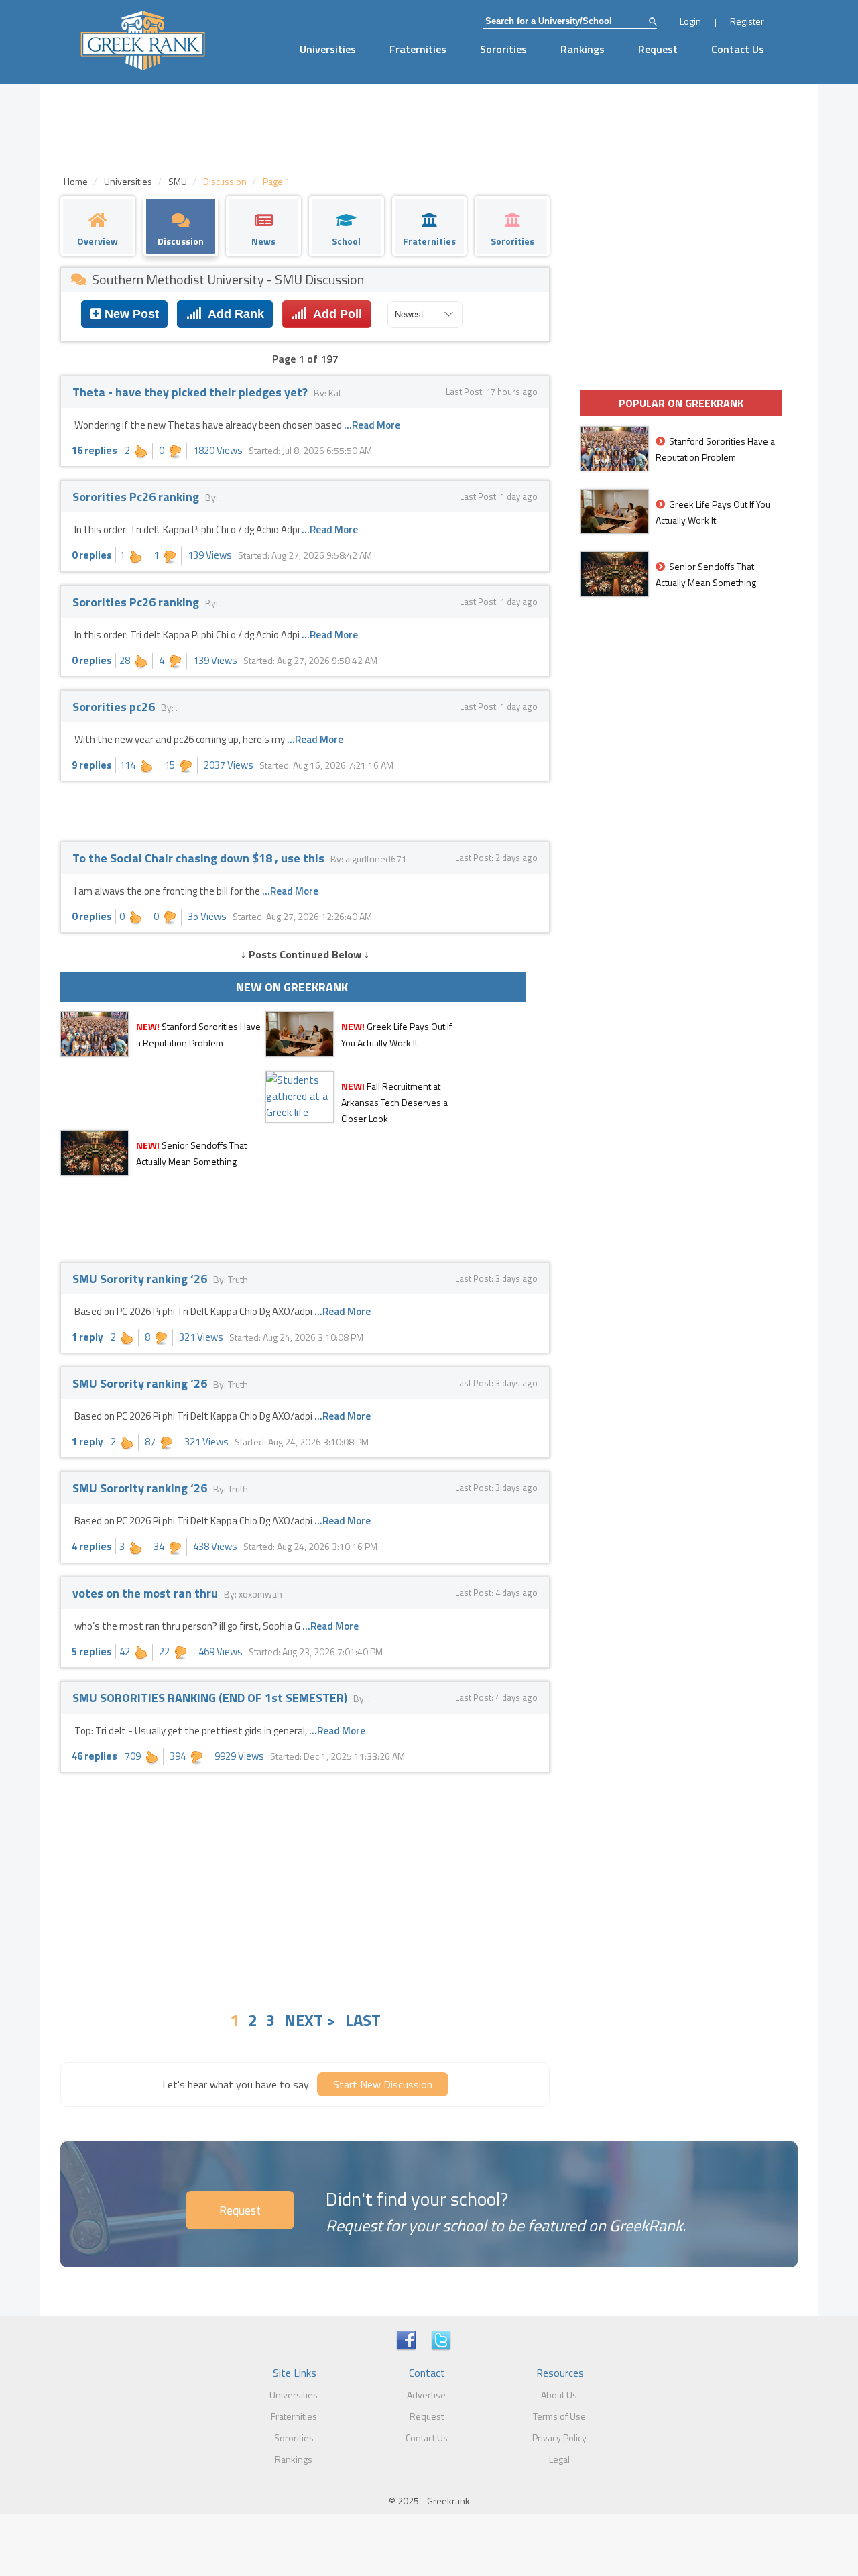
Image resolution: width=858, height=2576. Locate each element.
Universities (328, 49)
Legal (559, 2459)
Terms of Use (559, 2416)
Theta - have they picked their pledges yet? (191, 392)
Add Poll (334, 314)
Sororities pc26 (115, 707)
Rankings (583, 49)
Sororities (503, 49)
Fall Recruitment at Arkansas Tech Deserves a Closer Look (394, 1102)
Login (690, 21)
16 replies (95, 450)
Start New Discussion (383, 2084)
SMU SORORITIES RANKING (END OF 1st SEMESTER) (211, 1698)
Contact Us (738, 49)
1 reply (87, 1337)
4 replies (92, 1546)
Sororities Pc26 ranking (137, 497)
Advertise (426, 2395)
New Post (130, 314)
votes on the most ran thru (146, 1593)
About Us (559, 2395)
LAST (363, 2020)
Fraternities (418, 49)
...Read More (372, 425)
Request (658, 49)
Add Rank (233, 314)
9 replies (92, 765)
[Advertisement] (305, 1880)
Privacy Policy (559, 2438)
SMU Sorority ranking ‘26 (141, 1279)
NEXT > (310, 2020)
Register (747, 21)
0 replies (92, 555)
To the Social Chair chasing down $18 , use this (200, 858)
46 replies (95, 1756)
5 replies (92, 1651)
